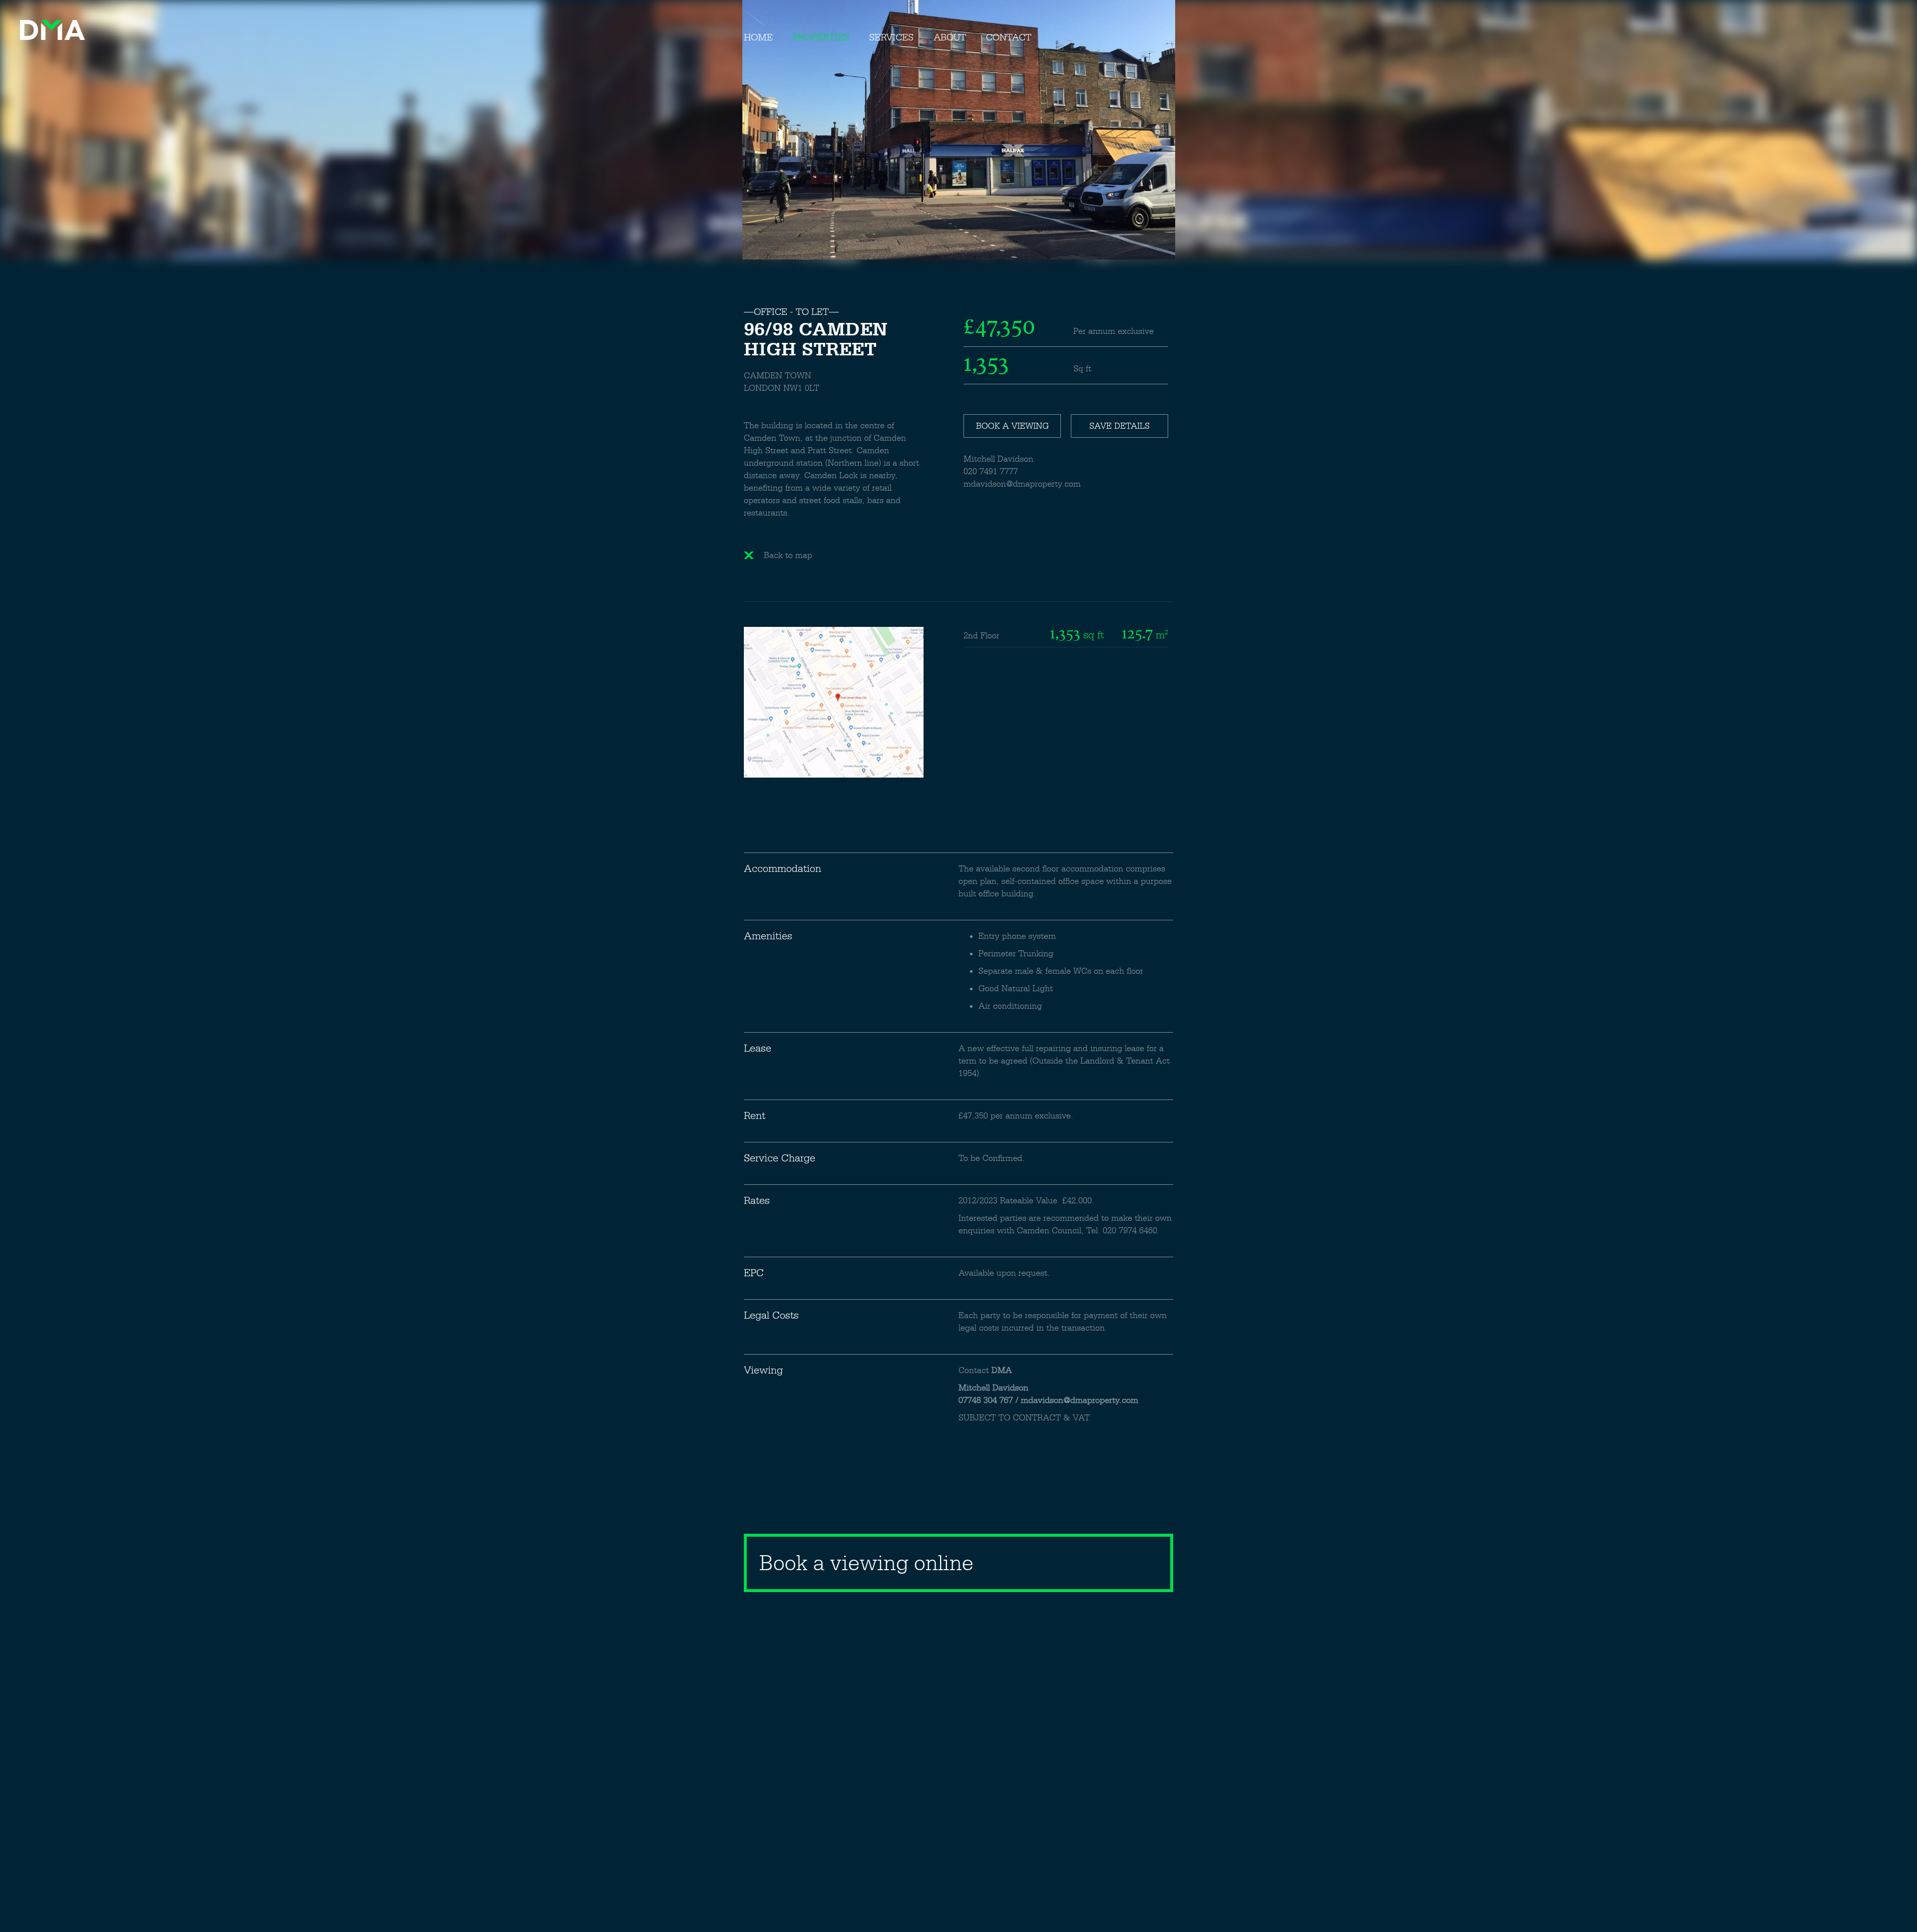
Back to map (788, 555)
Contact (1009, 37)
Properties (821, 37)
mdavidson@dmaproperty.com (1022, 484)
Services (891, 37)
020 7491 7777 (991, 471)
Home (758, 37)
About (950, 37)
